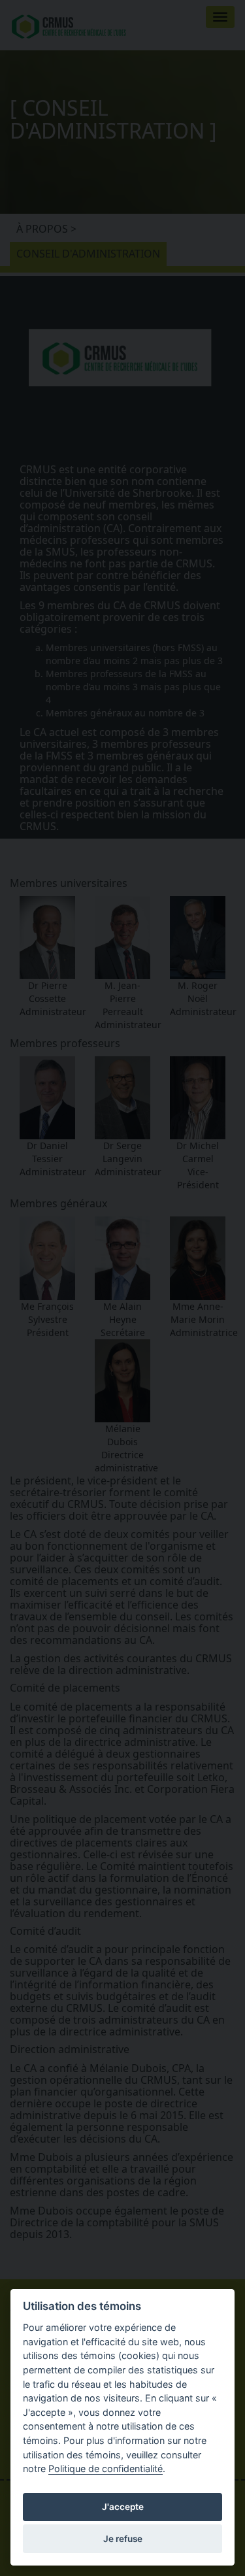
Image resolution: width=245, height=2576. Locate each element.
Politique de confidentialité (106, 2468)
